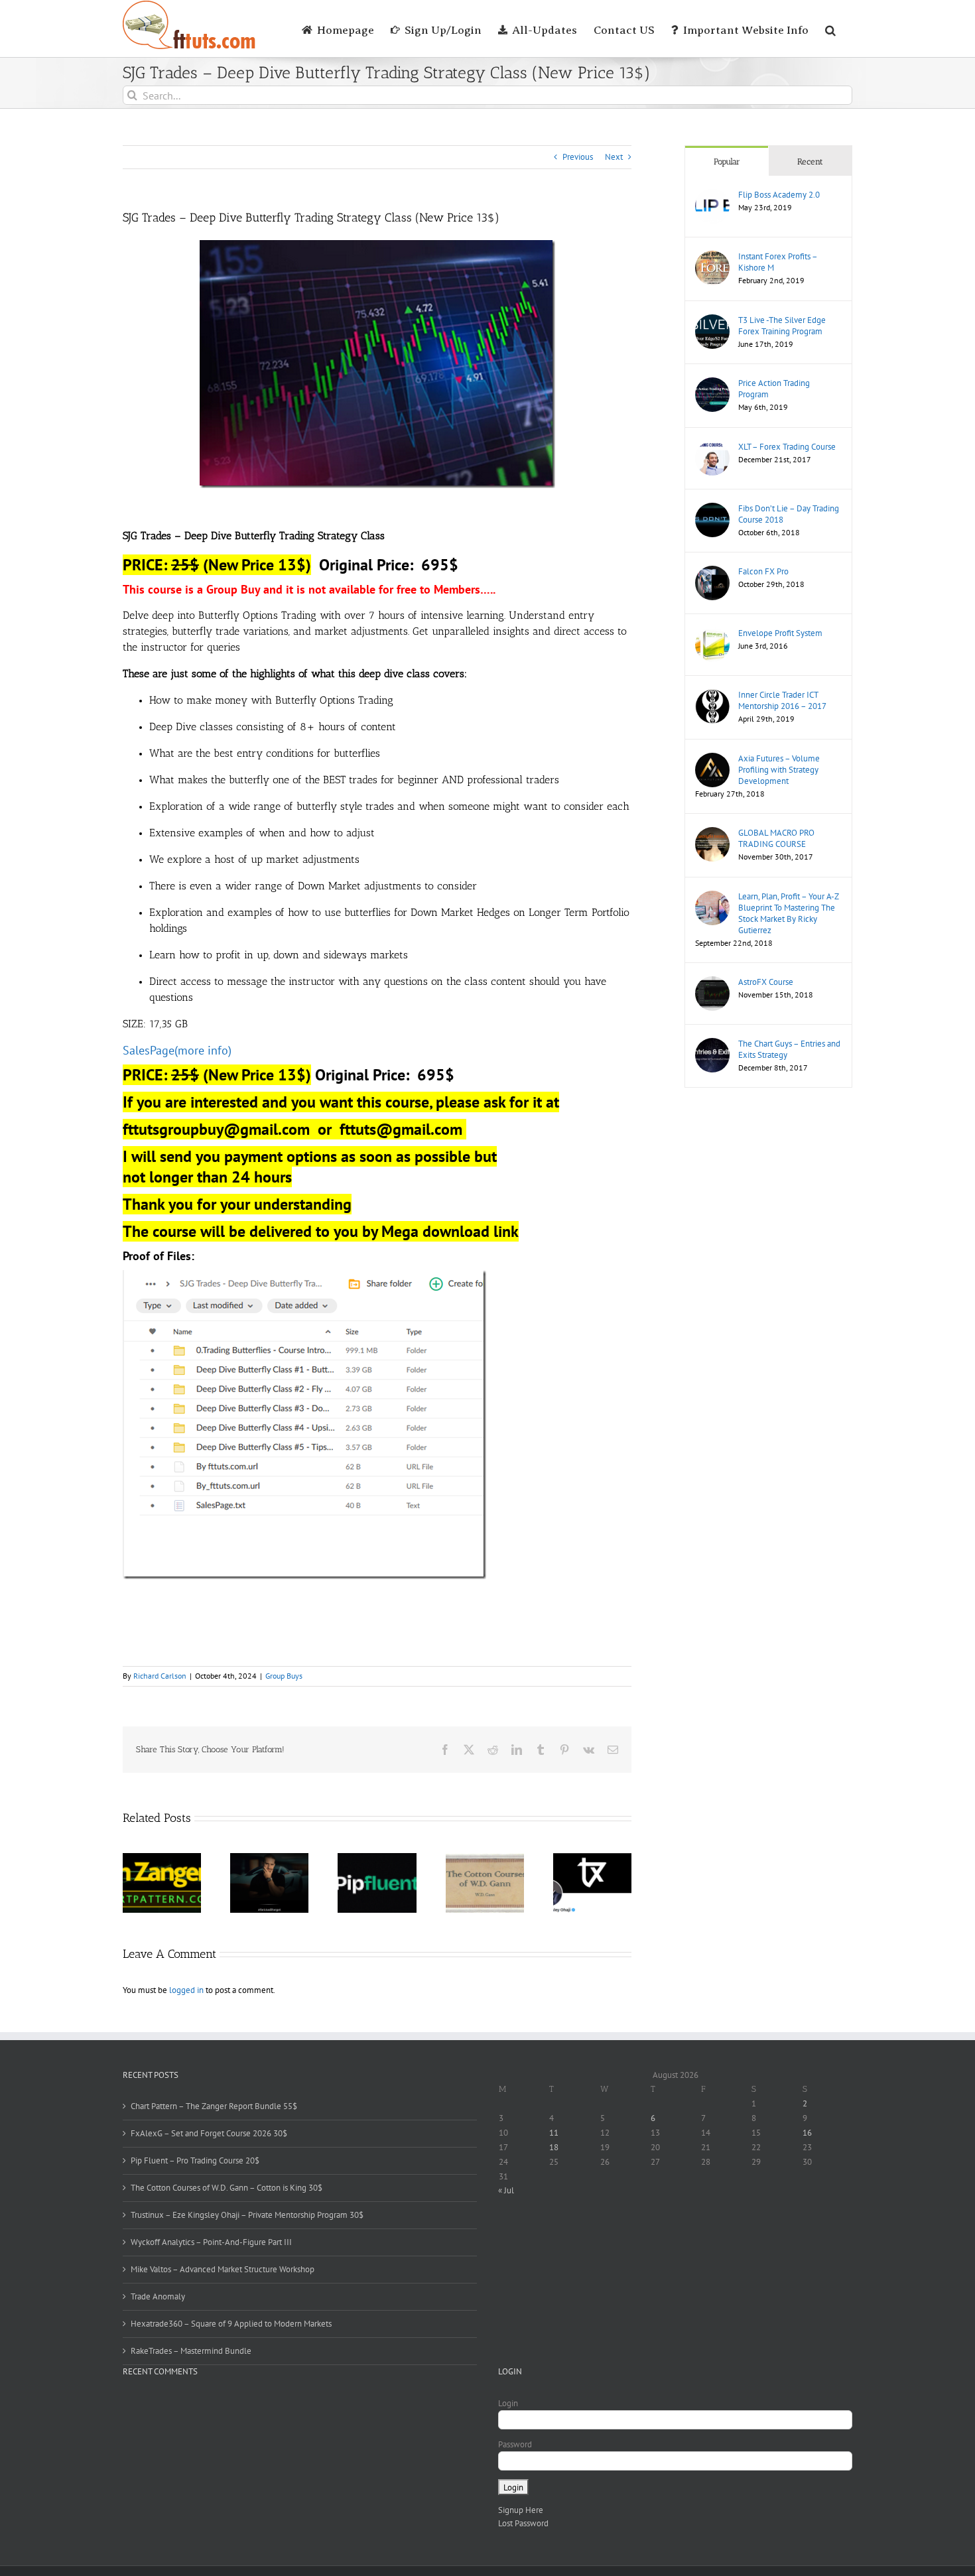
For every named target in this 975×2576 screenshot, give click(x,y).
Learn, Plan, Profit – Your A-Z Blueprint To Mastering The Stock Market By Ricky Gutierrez (788, 913)
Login (508, 2403)
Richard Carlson (160, 1676)
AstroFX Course (766, 982)
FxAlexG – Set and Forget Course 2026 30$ (209, 2133)
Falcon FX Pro (763, 571)
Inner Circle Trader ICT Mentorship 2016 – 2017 (782, 700)
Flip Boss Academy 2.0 (779, 195)
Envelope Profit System (780, 633)
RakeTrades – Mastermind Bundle (191, 2351)
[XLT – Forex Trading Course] (712, 447)
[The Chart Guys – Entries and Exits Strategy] (712, 1044)
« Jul (506, 2190)
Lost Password (523, 2523)
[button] (830, 29)
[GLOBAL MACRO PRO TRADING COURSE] (712, 833)
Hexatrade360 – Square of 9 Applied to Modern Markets (231, 2324)
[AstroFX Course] (712, 983)
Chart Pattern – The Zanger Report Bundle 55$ (214, 2106)
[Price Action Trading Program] (712, 384)
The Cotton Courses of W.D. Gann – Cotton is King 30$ (227, 2188)
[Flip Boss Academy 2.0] (712, 195)
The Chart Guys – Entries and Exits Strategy (789, 1049)
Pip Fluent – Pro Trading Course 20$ (195, 2160)
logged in (186, 1990)
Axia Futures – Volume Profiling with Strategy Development (779, 770)
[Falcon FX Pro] (712, 572)
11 (554, 2133)
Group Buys (284, 1676)
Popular (727, 161)
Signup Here (521, 2510)
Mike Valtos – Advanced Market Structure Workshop (223, 2269)
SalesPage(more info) (177, 1050)
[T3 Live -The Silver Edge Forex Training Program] (712, 321)
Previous (578, 157)
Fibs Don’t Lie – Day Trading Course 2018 (789, 514)
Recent (810, 161)
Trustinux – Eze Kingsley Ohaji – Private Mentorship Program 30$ (247, 2215)
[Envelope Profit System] (712, 634)
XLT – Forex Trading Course (787, 447)
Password (515, 2444)
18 (554, 2147)
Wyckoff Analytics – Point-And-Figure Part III (211, 2242)
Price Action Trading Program (774, 389)
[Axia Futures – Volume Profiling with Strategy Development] (712, 759)
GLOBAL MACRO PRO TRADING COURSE (776, 838)
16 (807, 2133)
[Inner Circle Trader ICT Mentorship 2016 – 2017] (712, 695)
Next (614, 157)
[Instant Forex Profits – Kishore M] (712, 257)
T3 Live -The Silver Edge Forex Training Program (782, 326)
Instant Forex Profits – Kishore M (778, 262)
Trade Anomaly (158, 2296)
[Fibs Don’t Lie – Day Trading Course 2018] (712, 509)
